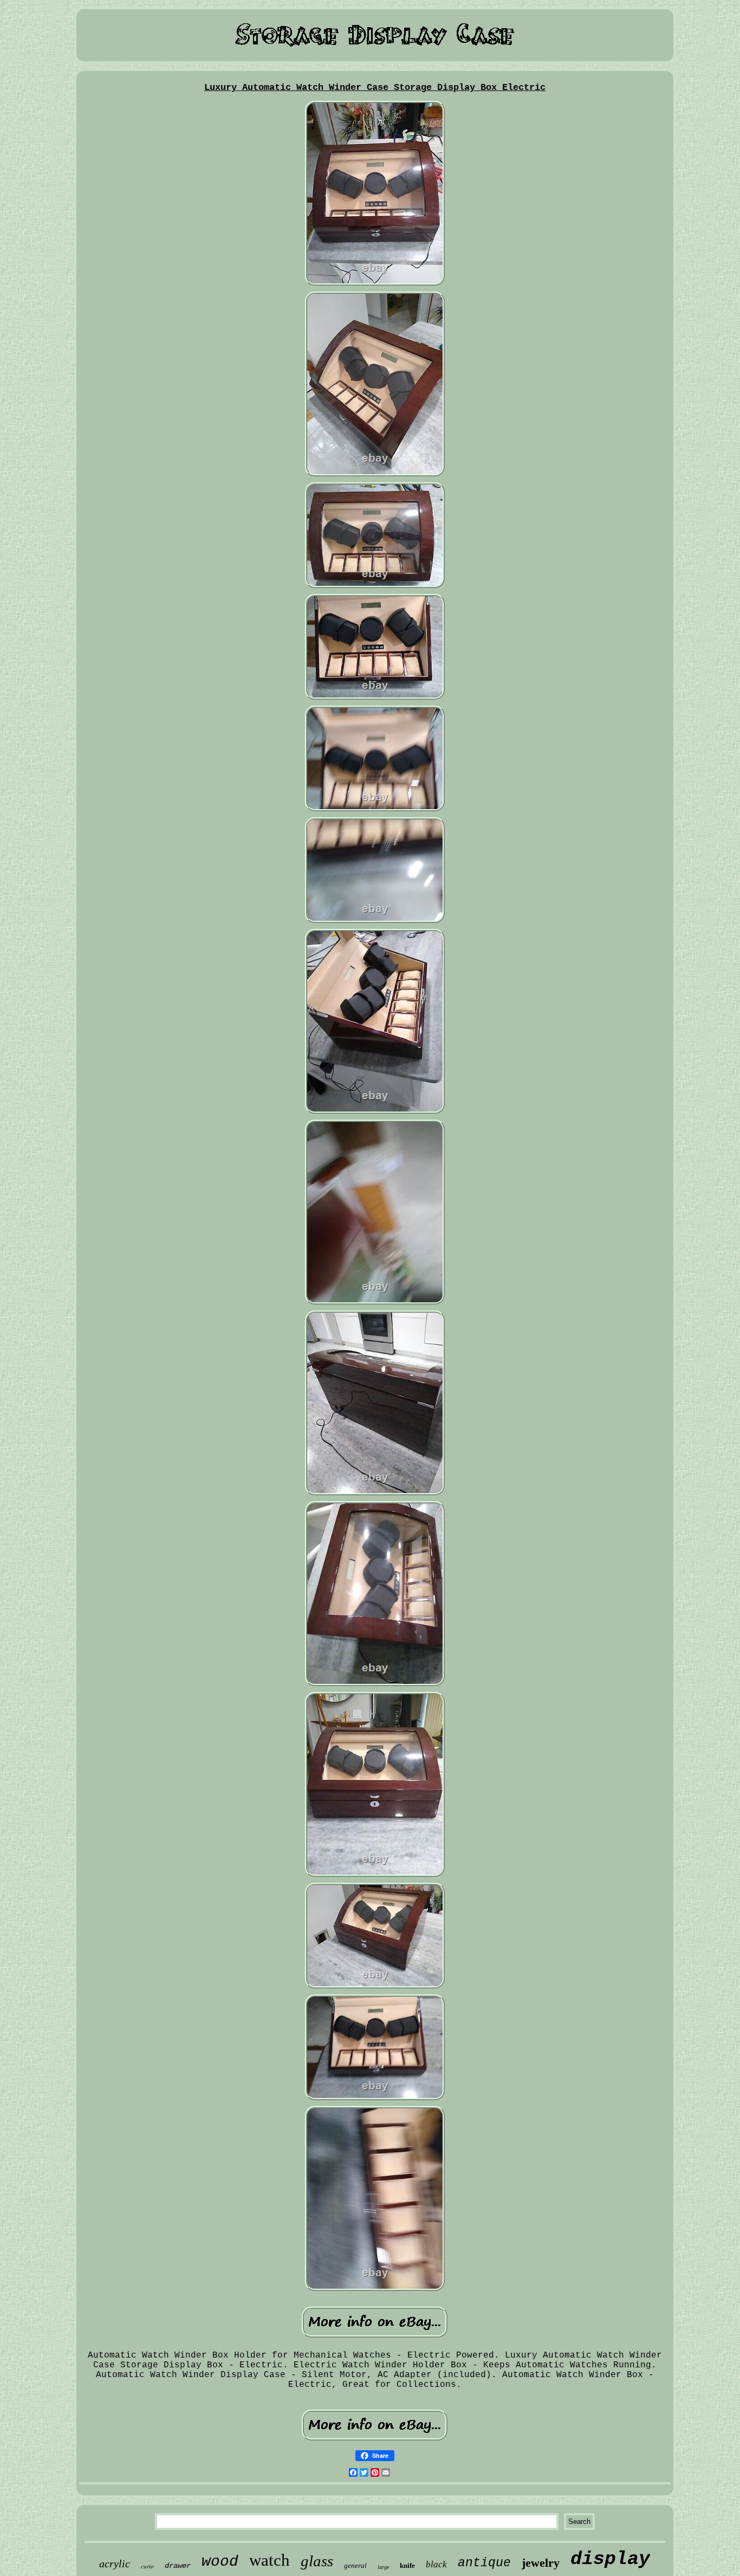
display (610, 2559)
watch (270, 2560)
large (383, 2567)
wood (220, 2562)
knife (407, 2565)
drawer (178, 2566)
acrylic (115, 2564)
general (355, 2565)
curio (147, 2566)
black (436, 2564)
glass (317, 2561)
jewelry (541, 2563)
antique (484, 2563)
